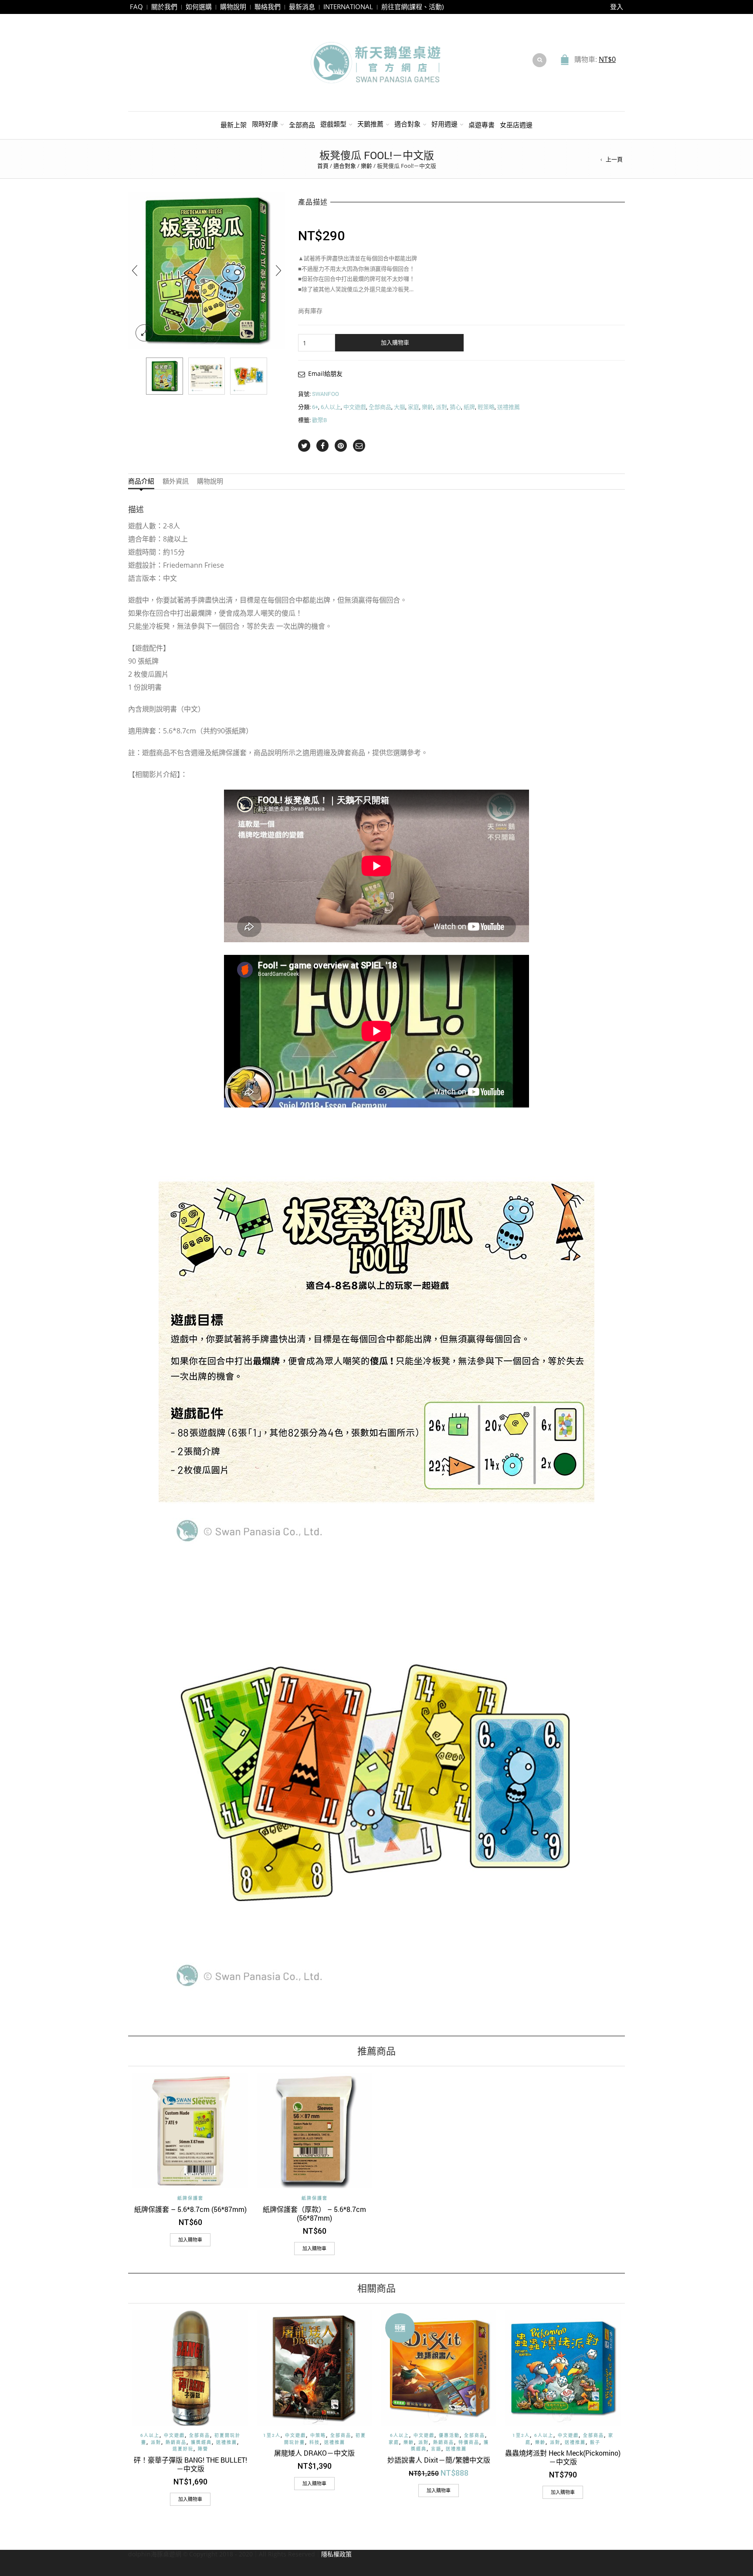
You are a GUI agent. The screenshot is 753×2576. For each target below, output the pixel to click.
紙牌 (469, 407)
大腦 (400, 407)
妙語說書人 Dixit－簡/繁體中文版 (439, 2460)
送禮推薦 (509, 407)
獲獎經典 (201, 2442)
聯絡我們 (268, 7)
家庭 (414, 407)
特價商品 (469, 2442)
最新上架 (234, 125)
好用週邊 (444, 124)
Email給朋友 (325, 373)
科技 (315, 2442)
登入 (617, 7)
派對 (441, 407)
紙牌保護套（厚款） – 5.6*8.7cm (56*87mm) (314, 2213)
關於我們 (164, 7)
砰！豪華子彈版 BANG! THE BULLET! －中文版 (190, 2464)
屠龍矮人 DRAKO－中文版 (314, 2453)
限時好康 (265, 124)
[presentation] (135, 270)
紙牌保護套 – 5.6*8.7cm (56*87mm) (190, 2209)
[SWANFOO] (165, 376)
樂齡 (366, 166)
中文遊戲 (355, 407)
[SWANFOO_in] (207, 376)
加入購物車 (395, 342)
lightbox (144, 333)
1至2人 (272, 2435)
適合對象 (407, 124)
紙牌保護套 (190, 2198)
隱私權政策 (336, 2554)
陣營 (203, 2449)
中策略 (318, 2435)
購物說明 (233, 7)
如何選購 (199, 7)
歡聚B (319, 420)
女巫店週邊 (516, 125)
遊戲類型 (333, 124)
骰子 (595, 2442)
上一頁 (614, 159)
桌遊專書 (482, 125)
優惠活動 (449, 2435)
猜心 (455, 407)
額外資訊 (176, 481)
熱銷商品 (176, 2442)
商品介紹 (141, 481)
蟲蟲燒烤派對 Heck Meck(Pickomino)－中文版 (563, 2457)
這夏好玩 (183, 2449)
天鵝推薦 (370, 124)
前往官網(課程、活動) (412, 7)
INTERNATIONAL (348, 7)
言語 (436, 2449)
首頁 (323, 166)
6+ (315, 407)
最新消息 (302, 7)
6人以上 (331, 407)
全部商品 (302, 125)
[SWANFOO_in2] (249, 376)
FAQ (136, 7)
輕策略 (486, 407)
